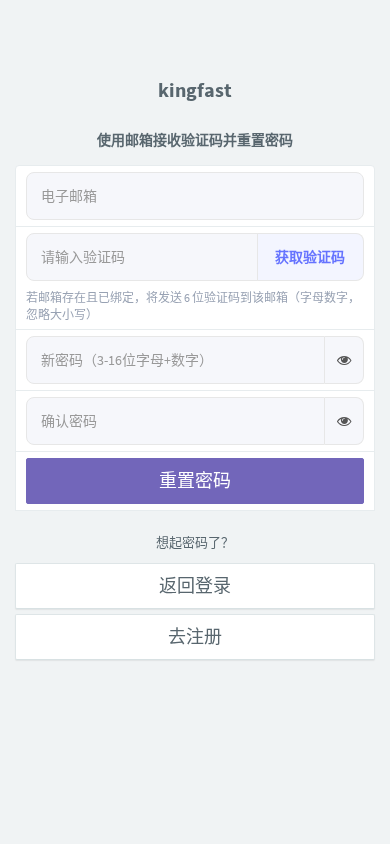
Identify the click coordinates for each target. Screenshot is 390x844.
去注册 (195, 636)
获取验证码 (310, 257)
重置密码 (195, 480)
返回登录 (195, 585)
